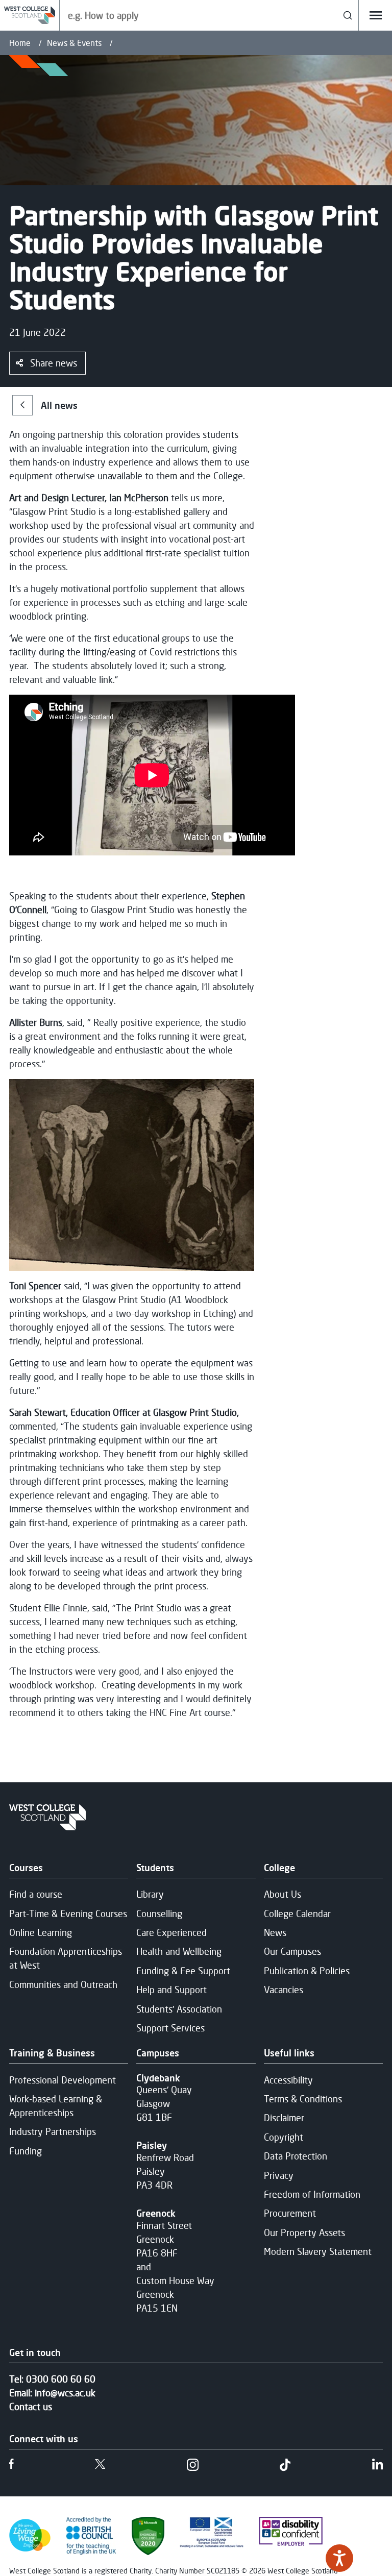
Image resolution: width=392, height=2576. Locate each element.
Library (150, 1894)
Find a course (36, 1894)
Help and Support (171, 1990)
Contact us (31, 2407)
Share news (54, 363)
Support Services (170, 2028)
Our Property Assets (304, 2232)
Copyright (284, 2137)
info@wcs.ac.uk (65, 2393)
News (275, 1932)
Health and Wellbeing (179, 1951)
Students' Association (179, 2009)
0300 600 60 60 (61, 2379)
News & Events (74, 43)
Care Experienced (171, 1932)
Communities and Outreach (63, 1984)
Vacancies (284, 1990)
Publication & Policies (307, 1971)
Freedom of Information (312, 2194)
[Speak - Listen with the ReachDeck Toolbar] (339, 2558)
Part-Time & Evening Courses (68, 1913)
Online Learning (41, 1932)
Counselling (159, 1913)
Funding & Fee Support (183, 1971)
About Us (283, 1894)
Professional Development (63, 2080)
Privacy (279, 2175)
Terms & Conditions (303, 2099)
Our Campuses (292, 1951)
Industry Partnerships (53, 2131)
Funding (26, 2151)
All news (59, 405)
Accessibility (288, 2080)
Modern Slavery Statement (318, 2251)
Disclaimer (284, 2118)
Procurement (290, 2213)
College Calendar (297, 1913)
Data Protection (296, 2156)
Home (20, 43)
